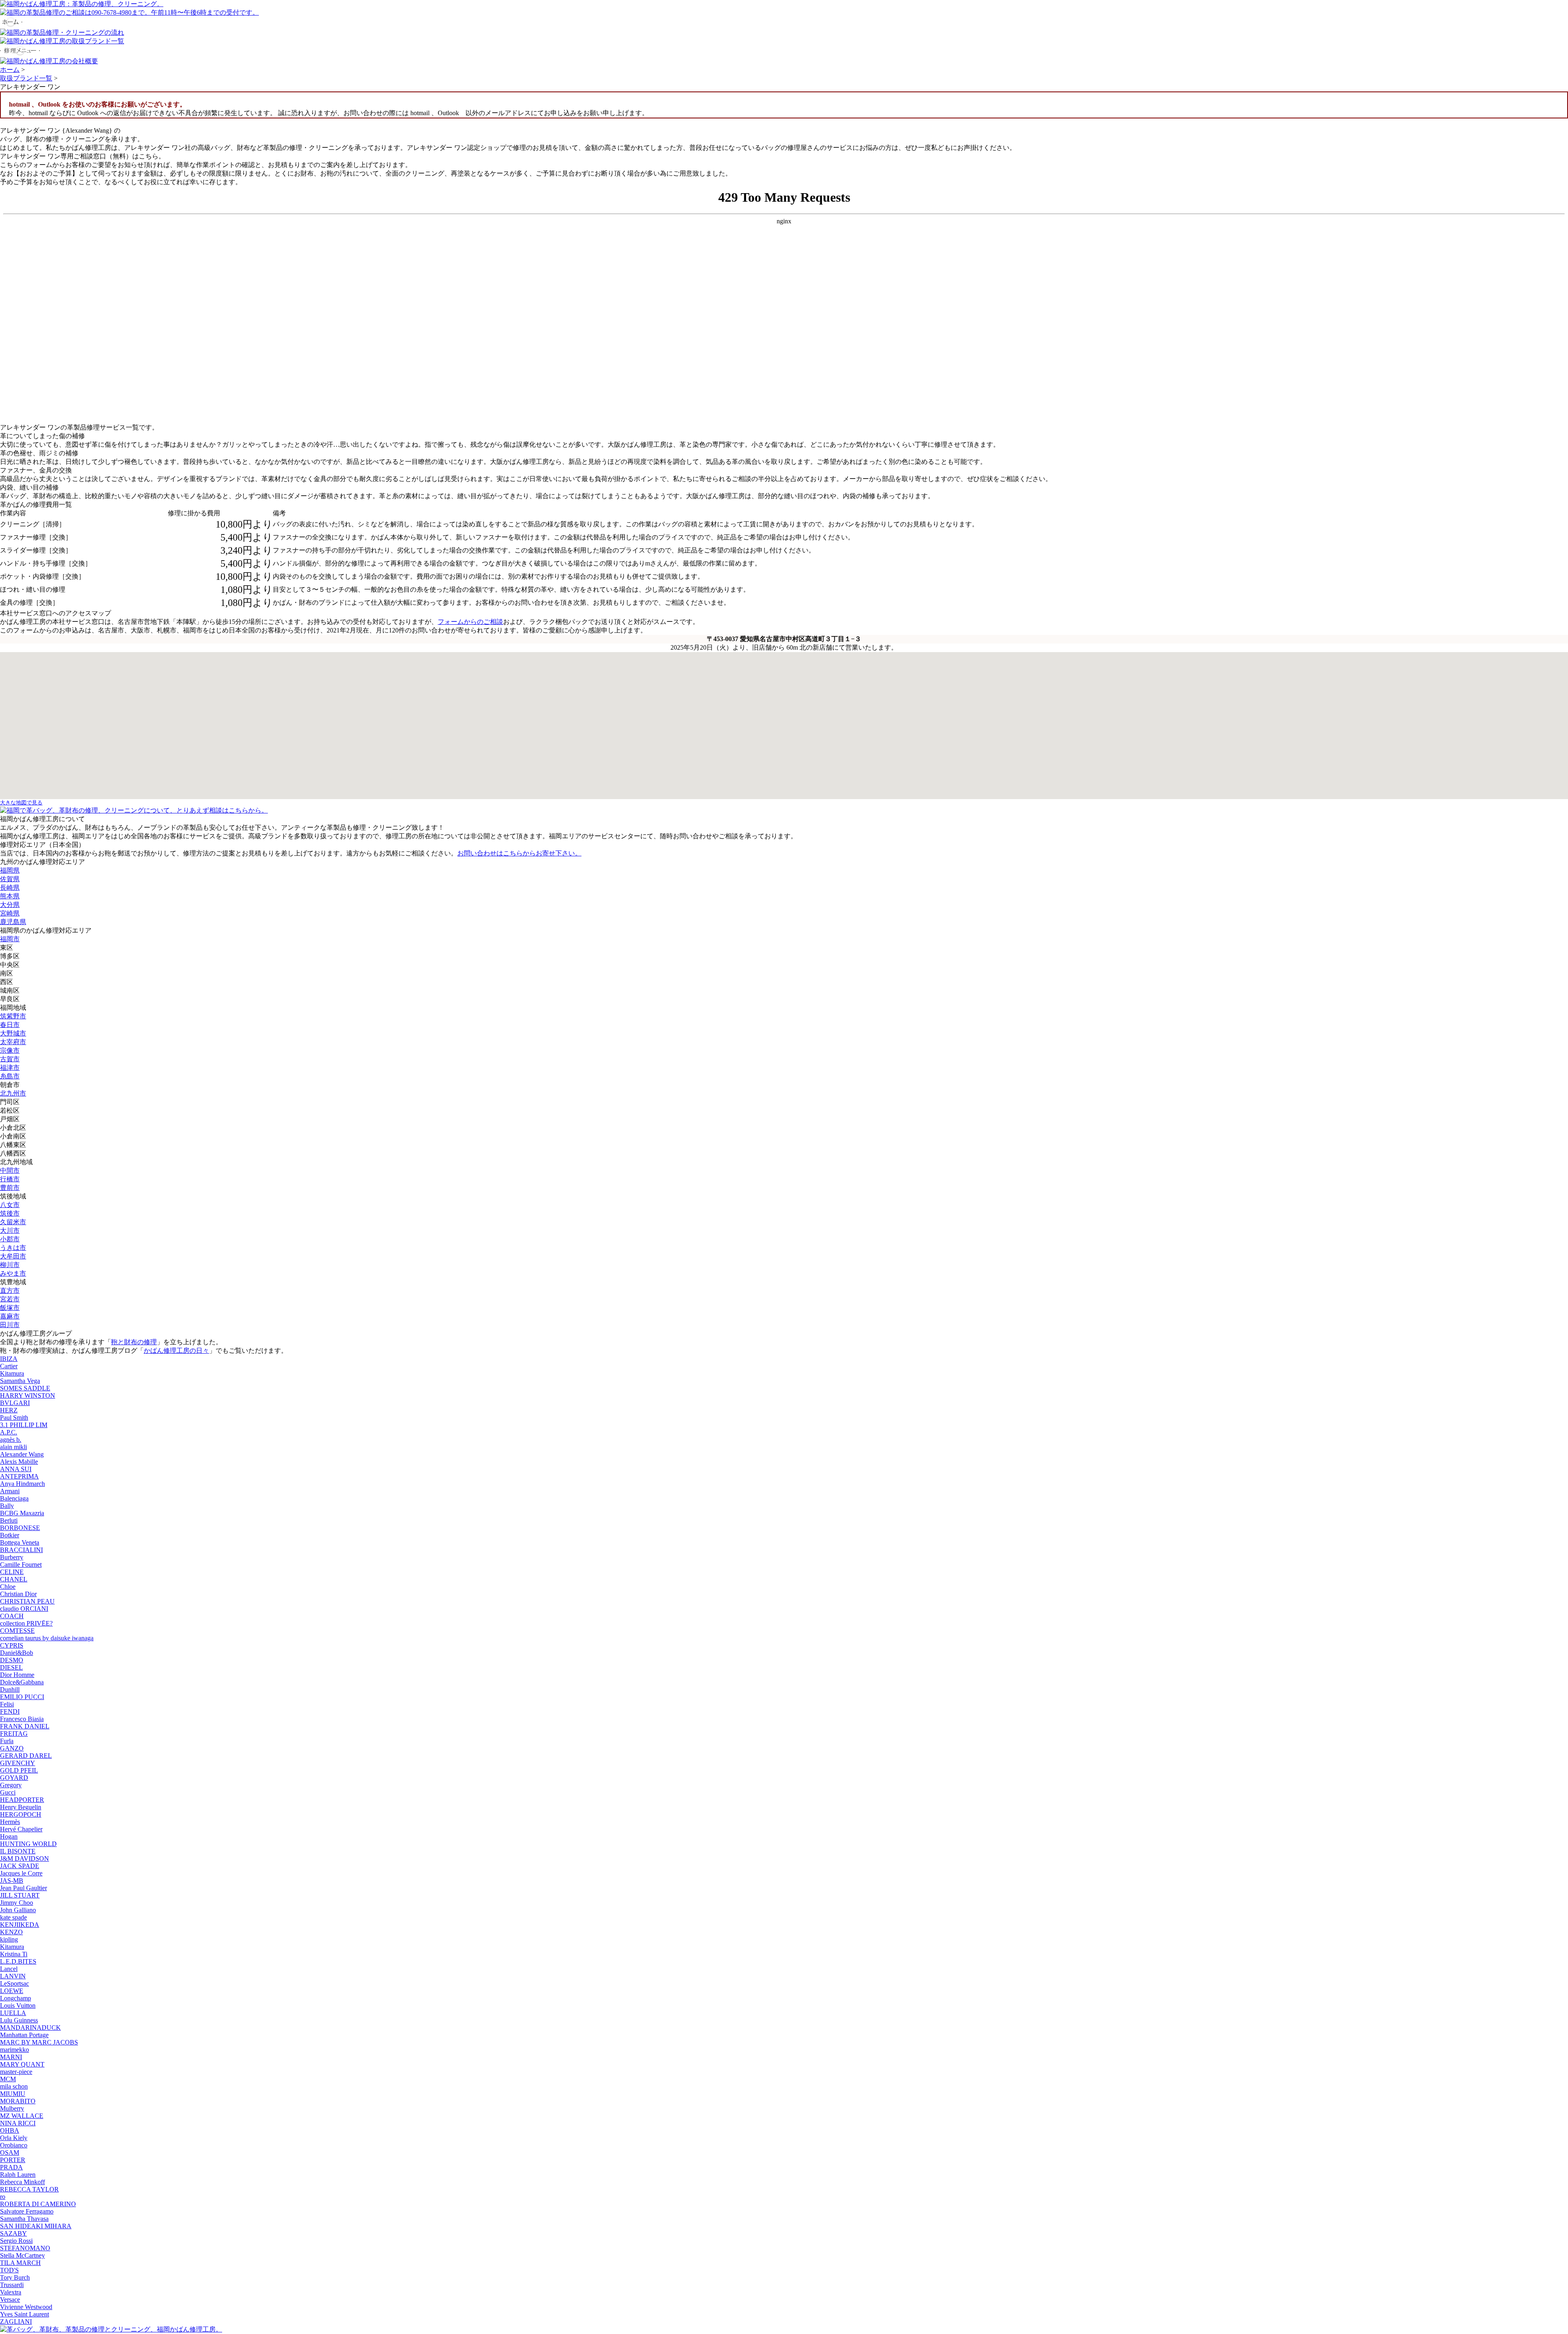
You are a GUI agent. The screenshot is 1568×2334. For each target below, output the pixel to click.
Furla (7, 1741)
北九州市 (13, 1093)
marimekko (14, 2050)
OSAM (10, 2152)
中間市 (10, 1170)
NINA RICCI (18, 2123)
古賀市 (10, 1059)
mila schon (14, 2086)
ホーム (10, 70)
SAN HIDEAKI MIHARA (36, 2226)
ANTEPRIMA (19, 1476)
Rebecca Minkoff (22, 2182)
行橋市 (10, 1179)
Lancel (9, 1969)
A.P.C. (9, 1432)
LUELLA (13, 2013)
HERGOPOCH (21, 1814)
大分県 (10, 905)
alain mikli (13, 1447)
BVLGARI (15, 1403)
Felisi (7, 1704)
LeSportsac (14, 1983)
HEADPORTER (22, 1800)
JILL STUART (20, 1895)
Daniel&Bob (17, 1653)
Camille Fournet (21, 1565)
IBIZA (9, 1359)
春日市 (10, 1025)
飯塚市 (10, 1308)
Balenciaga (14, 1498)
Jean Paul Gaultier (23, 1888)
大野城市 (13, 1033)
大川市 (10, 1230)
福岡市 (10, 939)
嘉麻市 (10, 1316)
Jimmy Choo (17, 1903)
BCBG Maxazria (22, 1513)
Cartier (9, 1366)
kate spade (13, 1917)
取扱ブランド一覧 (26, 78)
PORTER (13, 2160)
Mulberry (12, 2108)
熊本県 (10, 896)
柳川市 (10, 1265)
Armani (10, 1491)
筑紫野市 (13, 1016)
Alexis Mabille (19, 1462)
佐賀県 (10, 879)
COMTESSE (17, 1631)
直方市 (10, 1291)
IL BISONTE (18, 1851)
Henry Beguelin (21, 1807)
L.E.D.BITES (18, 1961)
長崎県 (10, 887)
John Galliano (18, 1910)
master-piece (16, 2072)
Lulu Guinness (19, 2020)
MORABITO (18, 2101)
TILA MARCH (20, 2263)
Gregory (11, 1785)
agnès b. (11, 1440)
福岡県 (10, 870)
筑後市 (10, 1213)
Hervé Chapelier (21, 1829)
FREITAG (14, 1734)
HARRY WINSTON (28, 1395)
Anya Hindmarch (22, 1484)
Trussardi (12, 2285)
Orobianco (14, 2145)
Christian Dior (18, 1594)
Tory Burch (15, 2277)
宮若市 (10, 1299)
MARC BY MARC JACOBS (39, 2042)
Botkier (10, 1535)
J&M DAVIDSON (24, 1859)
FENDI (10, 1712)
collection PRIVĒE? (26, 1623)
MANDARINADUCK (30, 2028)
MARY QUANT (22, 2064)
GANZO (12, 1748)
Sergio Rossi (16, 2241)
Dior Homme (17, 1675)
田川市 (10, 1325)
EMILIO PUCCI (22, 1697)
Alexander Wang (22, 1454)
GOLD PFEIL (19, 1770)
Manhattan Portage (24, 2035)
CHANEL (14, 1579)
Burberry (12, 1557)
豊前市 (10, 1188)
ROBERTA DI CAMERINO (38, 2204)
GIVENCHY (18, 1763)
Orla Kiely (14, 2138)
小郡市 (10, 1239)
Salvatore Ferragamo (27, 2211)
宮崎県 (10, 913)
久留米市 (13, 1222)
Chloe (8, 1587)
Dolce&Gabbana (22, 1682)
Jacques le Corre (21, 1873)
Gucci (8, 1792)
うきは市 (13, 1248)
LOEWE (12, 1991)
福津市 (10, 1068)
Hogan (9, 1836)
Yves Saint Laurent (24, 2314)
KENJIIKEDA (20, 1925)
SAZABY (13, 2233)
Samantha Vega (20, 1381)
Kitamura (12, 1373)
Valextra (11, 2292)
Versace (10, 2299)
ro (3, 2197)
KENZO (11, 1932)
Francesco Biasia (22, 1719)
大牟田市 (13, 1256)
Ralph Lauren (18, 2175)
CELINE (12, 1572)
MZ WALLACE (22, 2116)
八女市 (10, 1205)
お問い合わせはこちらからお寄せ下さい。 (519, 853)
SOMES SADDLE (25, 1388)
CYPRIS (12, 1645)
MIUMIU (13, 2094)
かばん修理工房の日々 (176, 1351)
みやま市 (13, 1273)
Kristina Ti (14, 1954)
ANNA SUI (16, 1469)
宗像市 (10, 1050)
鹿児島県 (13, 922)
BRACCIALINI (21, 1550)
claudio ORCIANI (24, 1609)
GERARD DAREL (26, 1756)
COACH (12, 1616)
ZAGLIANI (16, 2322)
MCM (8, 2079)
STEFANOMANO (25, 2248)
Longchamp (16, 1998)
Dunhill (10, 1689)
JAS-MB (12, 1881)
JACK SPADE (20, 1866)
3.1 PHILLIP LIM (24, 1425)
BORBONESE (20, 1528)
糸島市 (10, 1076)
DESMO (12, 1660)
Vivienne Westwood (26, 2307)
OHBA (10, 2130)
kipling (9, 1939)
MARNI (11, 2057)
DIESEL (11, 1667)
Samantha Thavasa (24, 2219)
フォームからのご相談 (470, 622)
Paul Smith (14, 1418)
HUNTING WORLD (28, 1844)
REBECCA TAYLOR (29, 2189)
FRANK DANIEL (25, 1726)
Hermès (10, 1822)
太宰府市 (13, 1042)
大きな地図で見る (21, 803)
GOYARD (14, 1778)
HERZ (9, 1410)
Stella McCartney (22, 2255)
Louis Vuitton (18, 2006)
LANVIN (13, 1976)
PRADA (11, 2167)
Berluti (9, 1520)
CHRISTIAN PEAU (27, 1601)
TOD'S (9, 2270)
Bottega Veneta (20, 1542)
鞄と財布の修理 (134, 1342)
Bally (7, 1506)
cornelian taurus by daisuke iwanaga (47, 1638)
